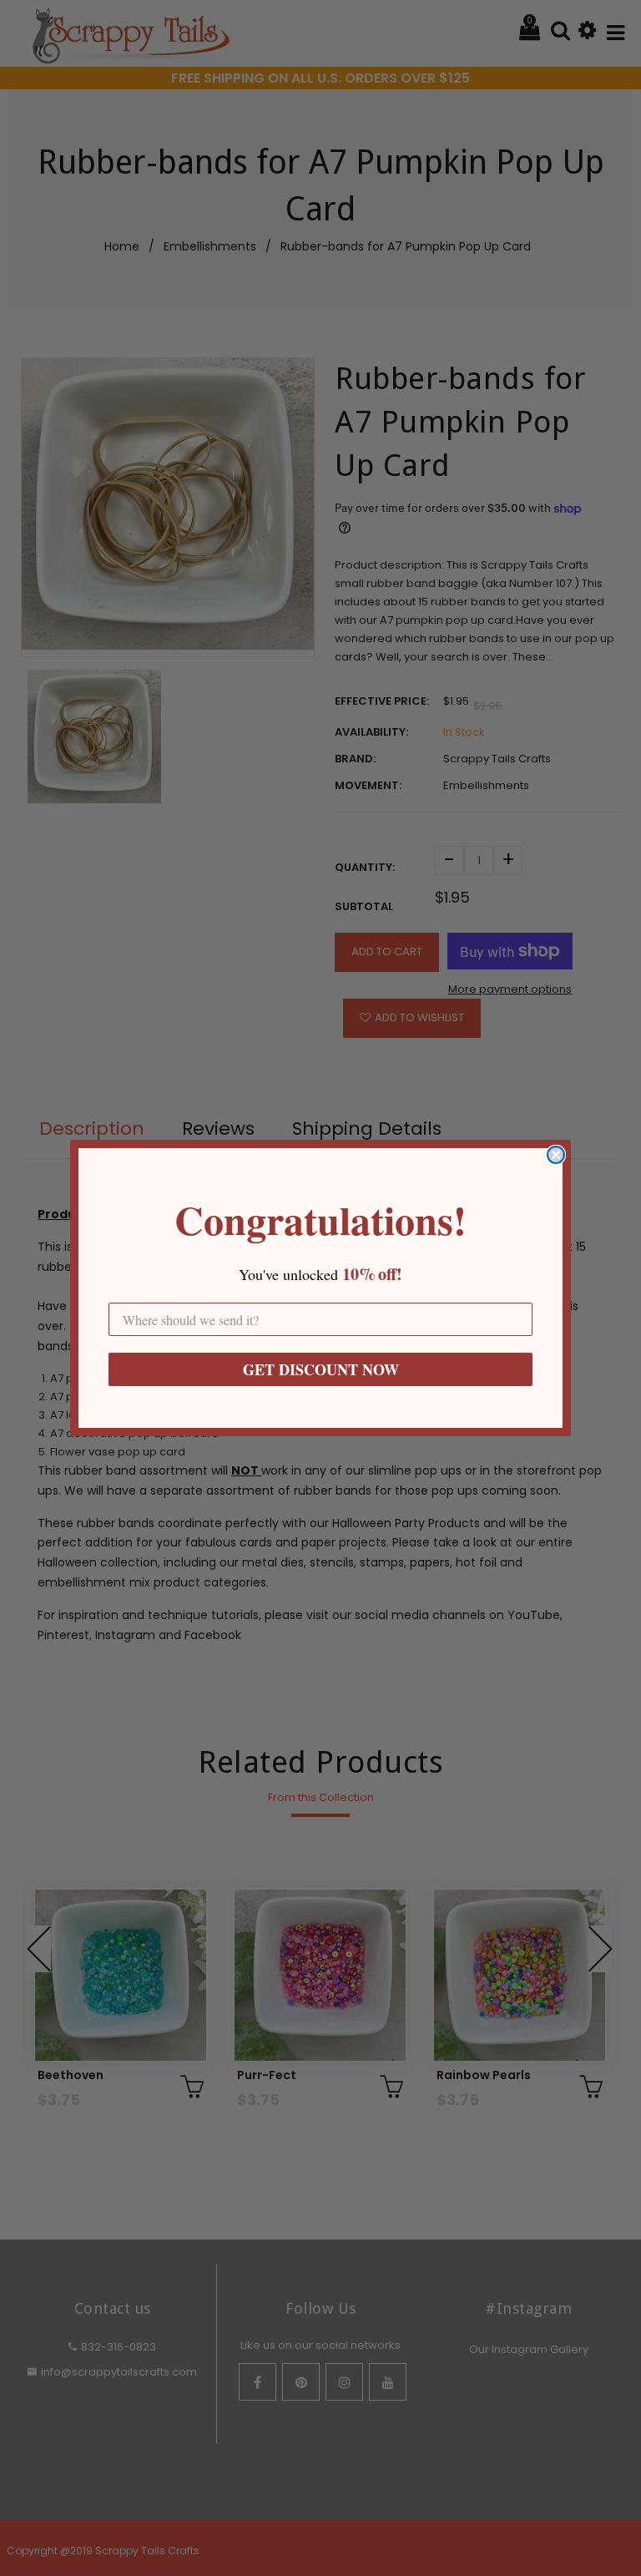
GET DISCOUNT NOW (321, 1369)
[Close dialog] (556, 1155)
